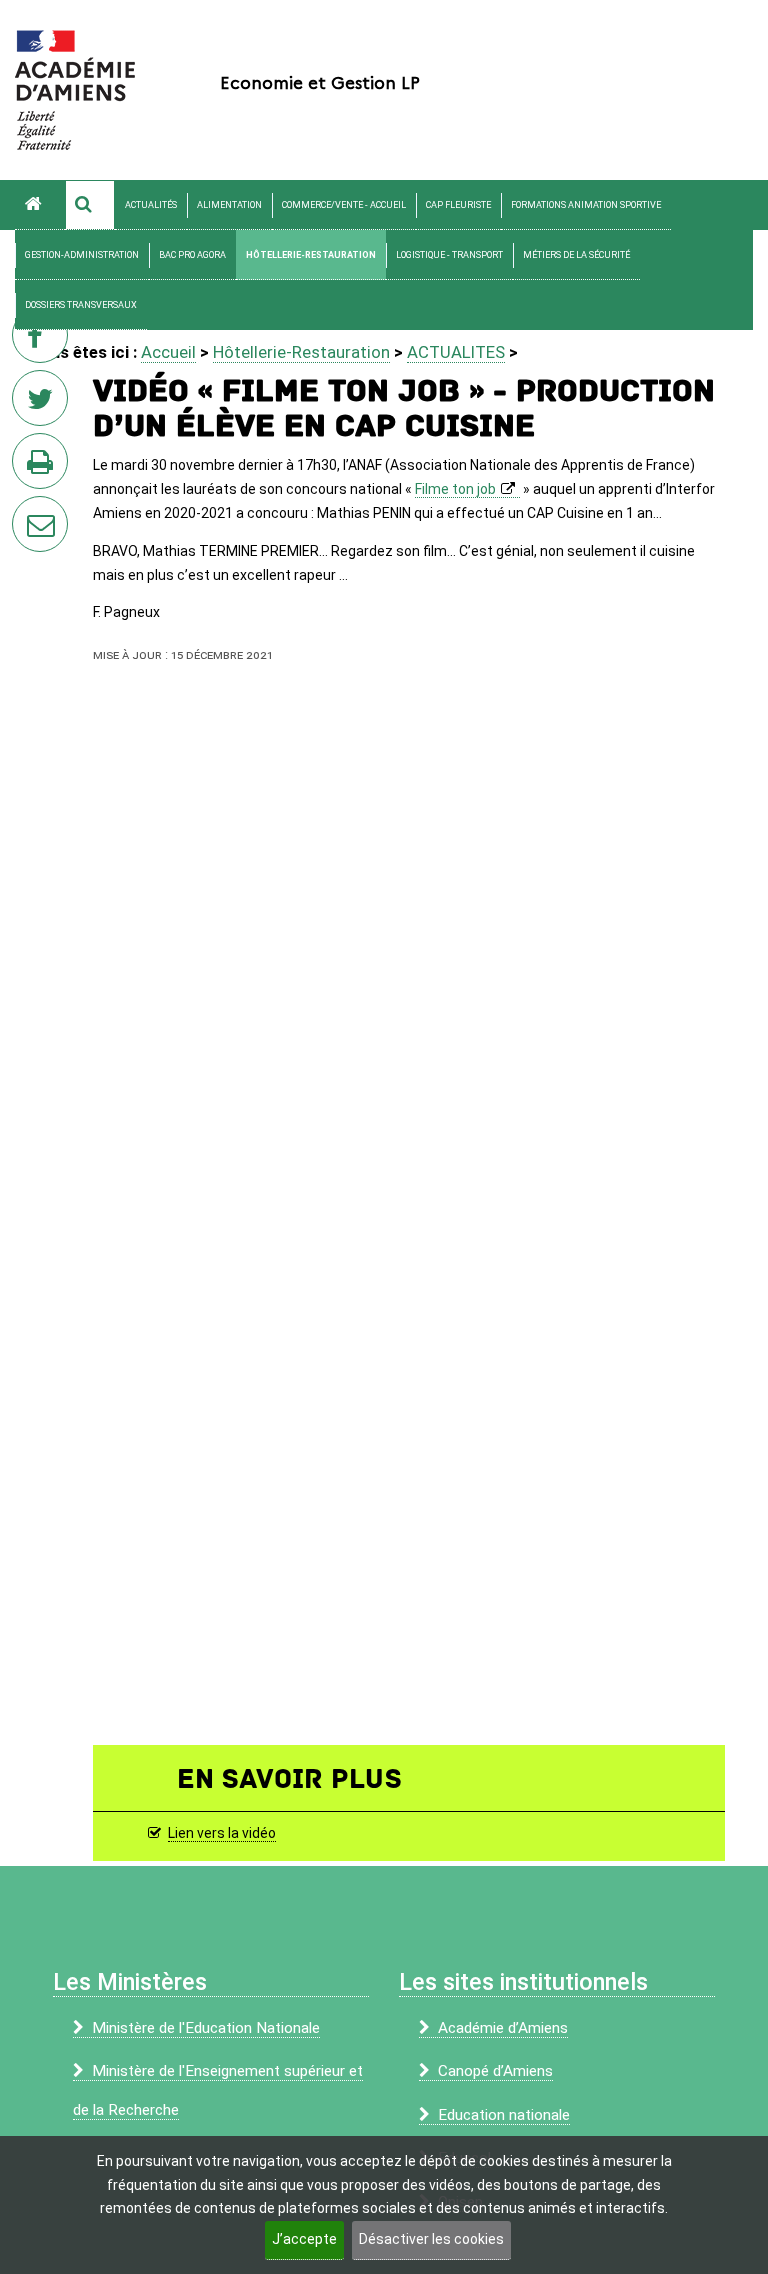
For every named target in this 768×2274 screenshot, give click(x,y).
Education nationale (504, 2115)
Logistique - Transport (449, 255)
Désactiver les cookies (431, 2239)
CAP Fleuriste (458, 205)
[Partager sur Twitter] (44, 404)
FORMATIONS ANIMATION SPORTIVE (586, 205)
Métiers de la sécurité (576, 255)
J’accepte (304, 2239)
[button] (90, 205)
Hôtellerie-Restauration (311, 255)
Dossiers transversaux (81, 305)
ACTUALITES (456, 352)
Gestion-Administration (82, 255)
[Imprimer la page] (44, 467)
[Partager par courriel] (27, 511)
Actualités (151, 205)
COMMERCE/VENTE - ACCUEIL (344, 205)
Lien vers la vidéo (222, 1833)
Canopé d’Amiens (495, 2071)
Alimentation (229, 205)
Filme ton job (455, 489)
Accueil (168, 352)
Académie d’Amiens (503, 2028)
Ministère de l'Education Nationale (206, 2028)
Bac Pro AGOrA (192, 255)
